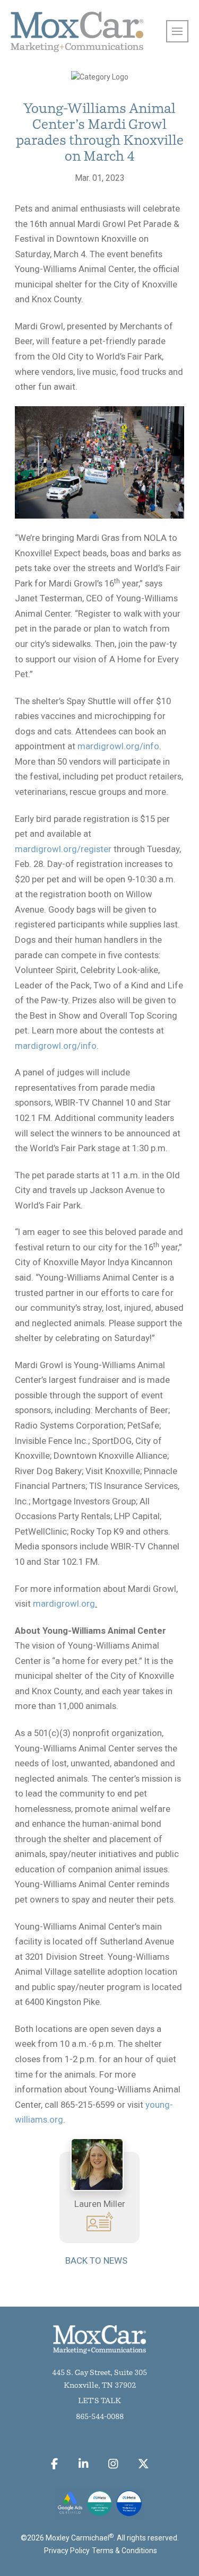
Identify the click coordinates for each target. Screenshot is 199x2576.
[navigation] (177, 31)
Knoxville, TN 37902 (100, 2386)
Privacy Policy (67, 2551)
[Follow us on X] (144, 2464)
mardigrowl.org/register (63, 849)
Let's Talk (99, 2401)
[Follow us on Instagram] (113, 2464)
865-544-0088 (100, 2417)
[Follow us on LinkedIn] (83, 2464)
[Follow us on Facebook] (55, 2464)
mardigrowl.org (64, 1604)
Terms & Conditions (124, 2551)
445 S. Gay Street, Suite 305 (99, 2373)
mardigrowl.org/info (118, 746)
